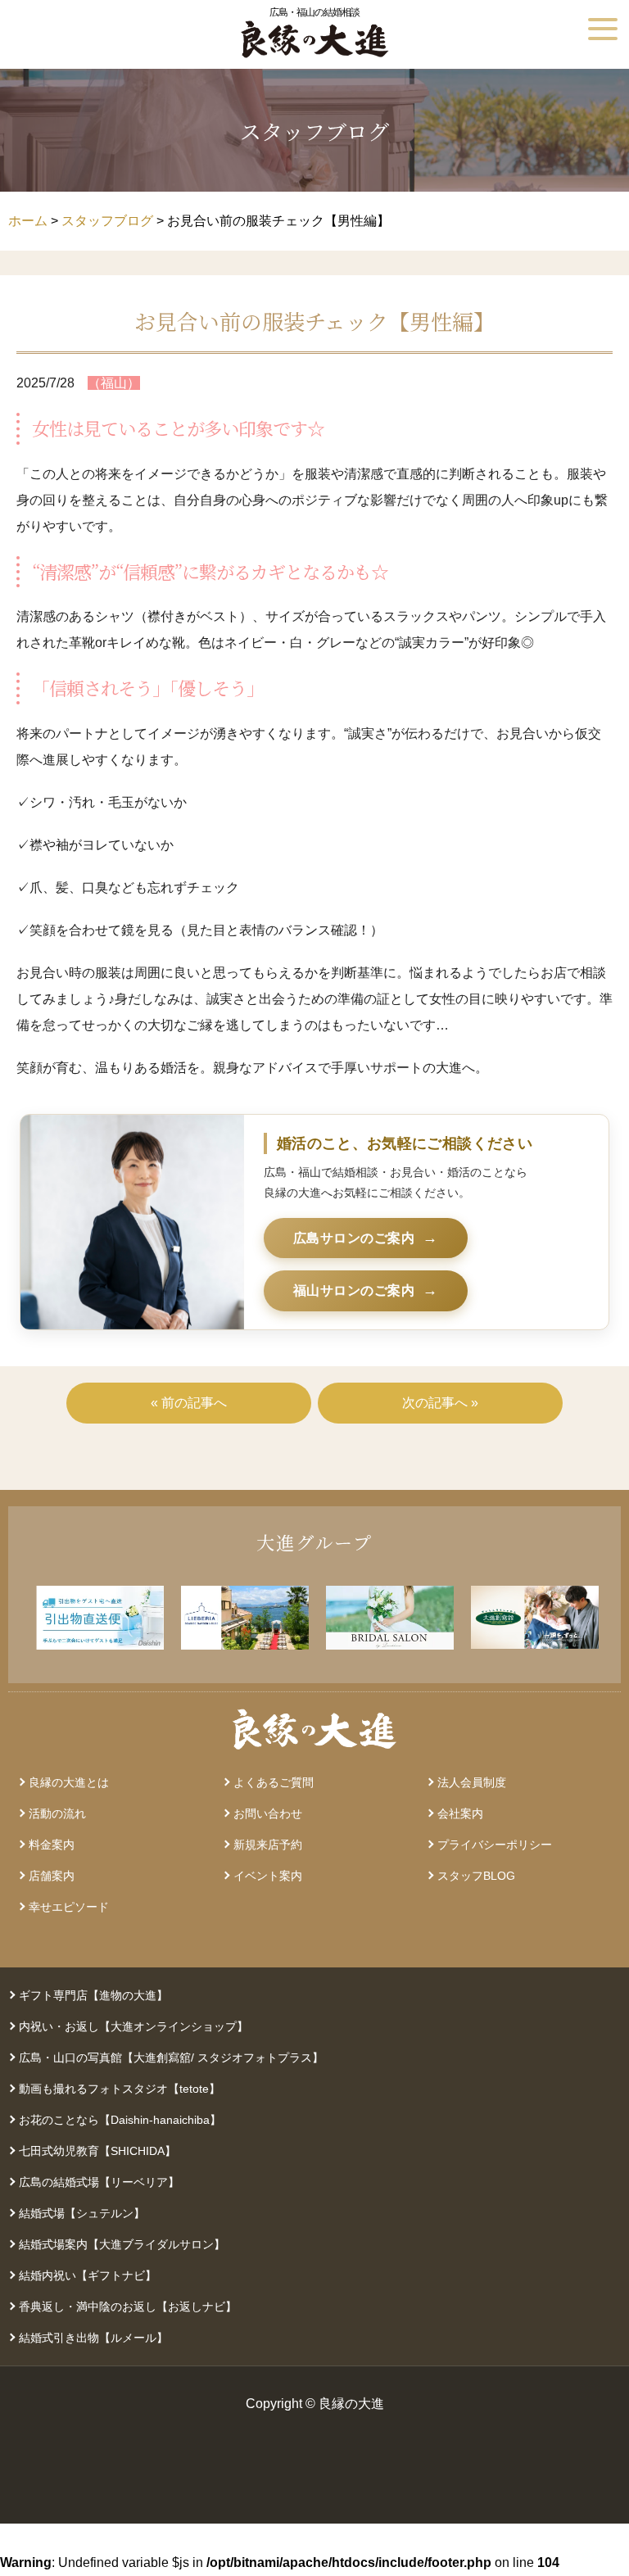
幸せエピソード (69, 1907)
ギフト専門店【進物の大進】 (93, 1995)
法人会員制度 (472, 1782)
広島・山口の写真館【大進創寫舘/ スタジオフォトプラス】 (171, 2058)
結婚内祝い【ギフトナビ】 (88, 2275)
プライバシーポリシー (495, 1845)
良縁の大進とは (69, 1782)
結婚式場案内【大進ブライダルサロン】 (122, 2244)
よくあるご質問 (274, 1782)
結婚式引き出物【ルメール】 (93, 2338)
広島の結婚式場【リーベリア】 (99, 2182)
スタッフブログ (107, 221)
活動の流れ (57, 1813)
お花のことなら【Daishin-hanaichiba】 (120, 2120)
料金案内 (52, 1845)
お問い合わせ (268, 1813)
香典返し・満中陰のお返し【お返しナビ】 (128, 2307)
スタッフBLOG (476, 1876)
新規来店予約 (268, 1845)
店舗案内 (52, 1876)
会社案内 (460, 1813)
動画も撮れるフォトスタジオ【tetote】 (120, 2089)
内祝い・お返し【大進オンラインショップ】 (133, 2026)
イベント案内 (268, 1876)
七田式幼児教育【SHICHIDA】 (97, 2151)
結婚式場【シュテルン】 (82, 2213)
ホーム (28, 221)
